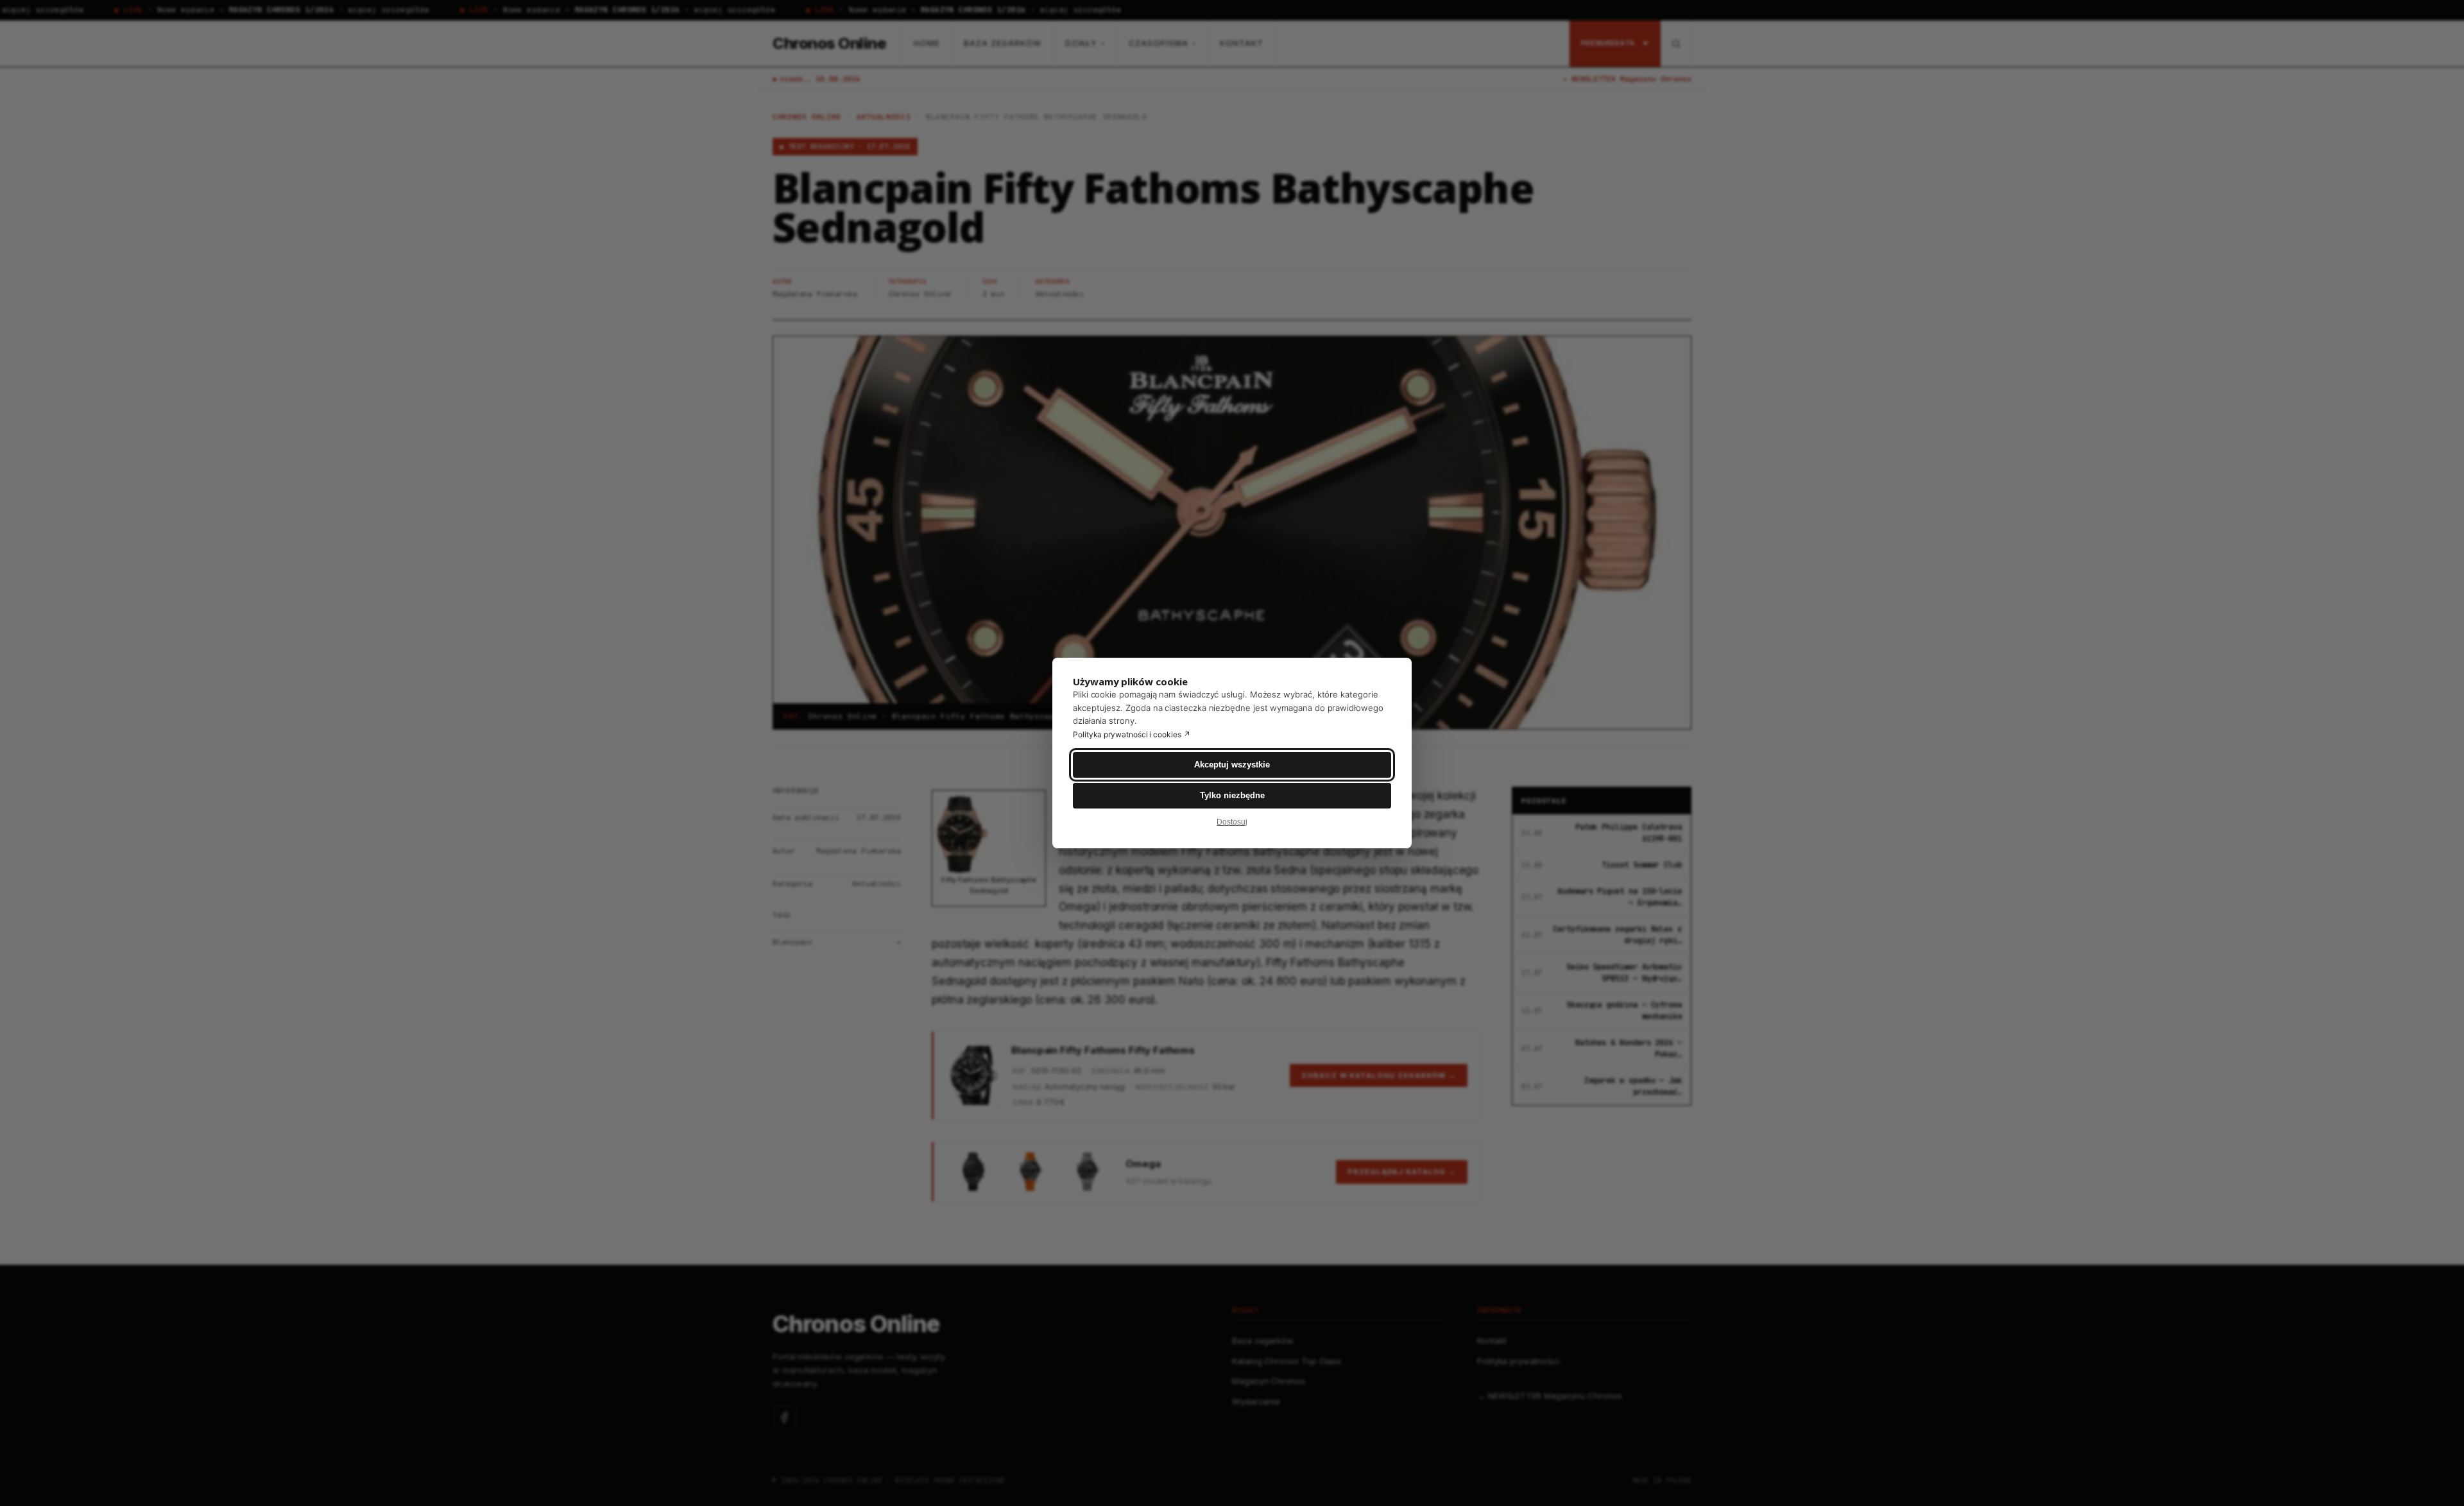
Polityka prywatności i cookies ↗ (1132, 734)
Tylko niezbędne (1232, 795)
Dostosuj (1232, 822)
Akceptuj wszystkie (1232, 765)
